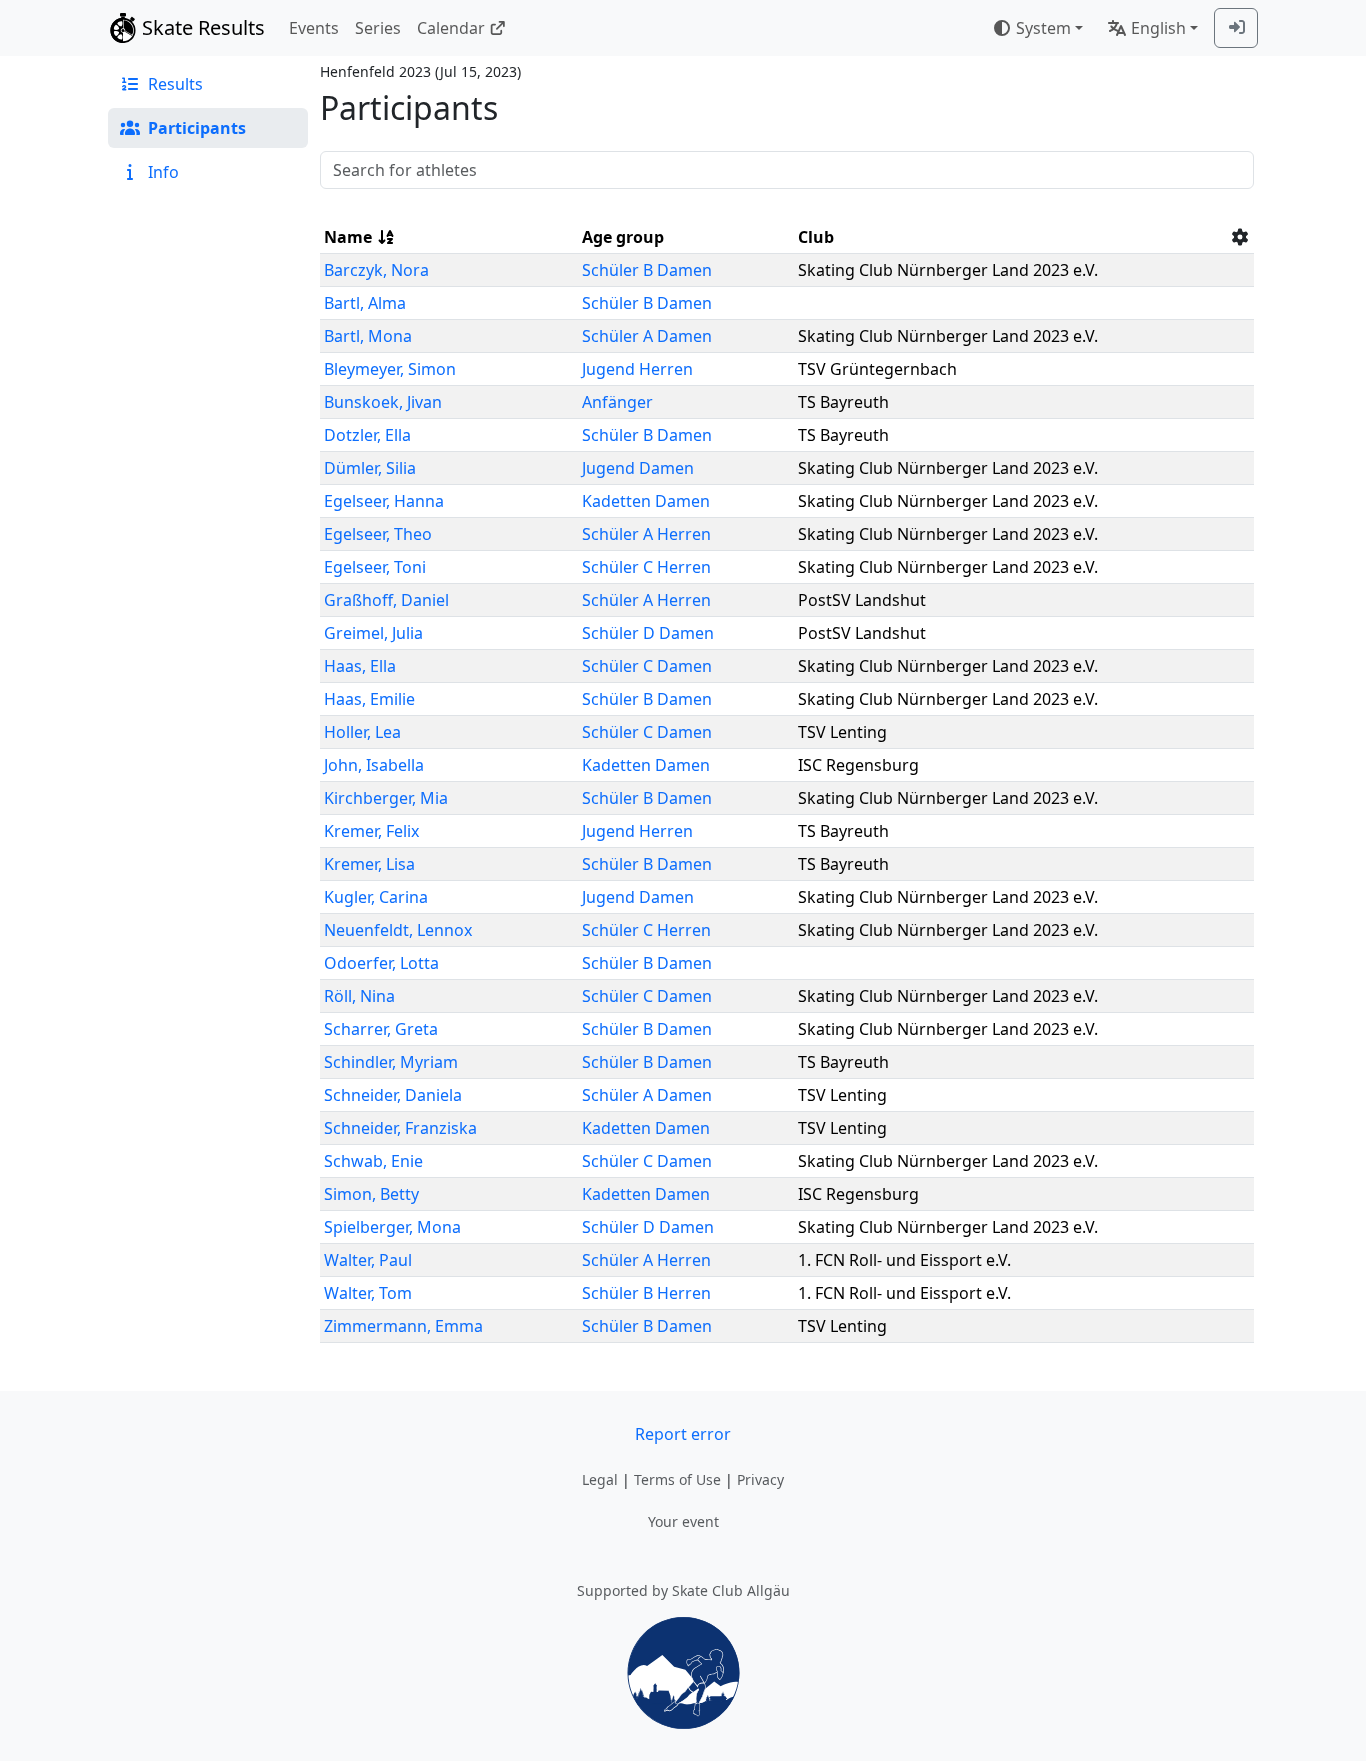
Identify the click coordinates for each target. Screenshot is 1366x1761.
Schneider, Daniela (393, 1095)
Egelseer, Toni (375, 567)
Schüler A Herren (646, 534)
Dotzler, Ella (367, 435)
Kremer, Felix (371, 831)
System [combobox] (1043, 28)
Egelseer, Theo (378, 534)
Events (314, 28)
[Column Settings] (1240, 237)
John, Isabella (374, 765)
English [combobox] (1158, 28)
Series (378, 28)
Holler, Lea (362, 732)
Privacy (760, 1479)
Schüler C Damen (647, 666)
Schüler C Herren (646, 567)
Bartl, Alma (365, 303)
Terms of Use (677, 1479)
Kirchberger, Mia (386, 798)
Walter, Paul (368, 1260)
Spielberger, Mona (392, 1227)
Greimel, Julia (373, 633)
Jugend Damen (638, 468)
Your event (683, 1521)
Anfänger (617, 402)
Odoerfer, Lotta (381, 963)
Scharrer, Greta (381, 1029)
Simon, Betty (371, 1194)
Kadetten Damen (646, 501)
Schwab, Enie (373, 1161)
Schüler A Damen (647, 336)
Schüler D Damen (648, 633)
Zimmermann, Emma (403, 1326)
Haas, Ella (360, 666)
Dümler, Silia (370, 468)
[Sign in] (1236, 28)
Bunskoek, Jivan (383, 402)
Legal (600, 1479)
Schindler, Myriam (391, 1062)
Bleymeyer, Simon (390, 369)
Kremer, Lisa (369, 864)
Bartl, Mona (368, 336)
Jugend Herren (637, 369)
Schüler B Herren (646, 1293)
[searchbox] (787, 170)
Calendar (451, 28)
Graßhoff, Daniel (386, 600)
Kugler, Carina (376, 897)
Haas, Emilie (369, 699)
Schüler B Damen (647, 270)
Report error (683, 1434)
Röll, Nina (359, 996)
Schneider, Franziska (400, 1128)
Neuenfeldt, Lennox (398, 930)
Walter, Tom (368, 1293)
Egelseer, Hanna (384, 501)
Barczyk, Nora (376, 270)
